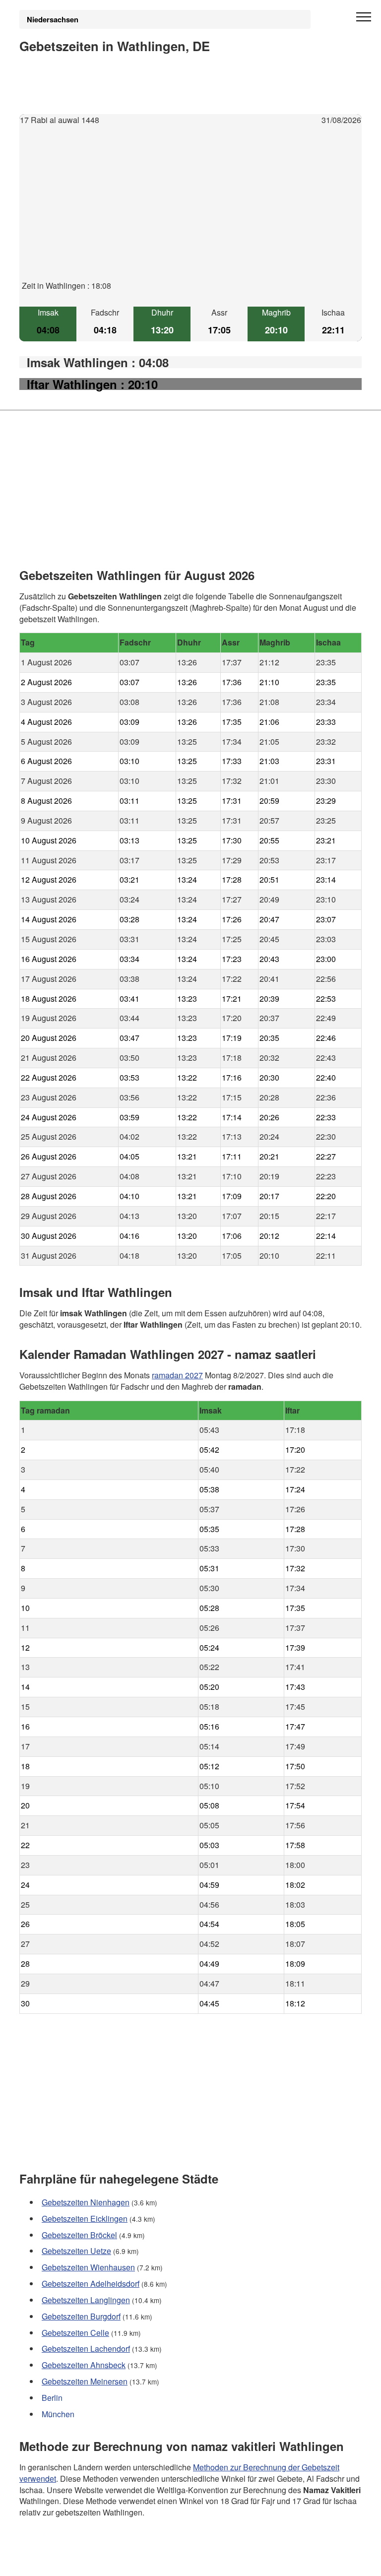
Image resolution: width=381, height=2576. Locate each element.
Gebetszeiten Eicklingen (85, 2218)
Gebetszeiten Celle (75, 2332)
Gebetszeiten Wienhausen (88, 2267)
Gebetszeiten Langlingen (86, 2300)
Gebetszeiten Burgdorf (81, 2316)
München (58, 2414)
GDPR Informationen (56, 2562)
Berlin (52, 2398)
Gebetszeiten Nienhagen (86, 2202)
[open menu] (364, 17)
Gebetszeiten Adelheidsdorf (91, 2284)
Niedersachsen (53, 19)
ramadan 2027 (177, 1375)
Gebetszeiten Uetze (76, 2251)
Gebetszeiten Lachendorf (86, 2349)
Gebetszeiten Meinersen (85, 2381)
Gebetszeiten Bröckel (79, 2234)
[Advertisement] (190, 211)
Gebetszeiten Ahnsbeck (84, 2365)
